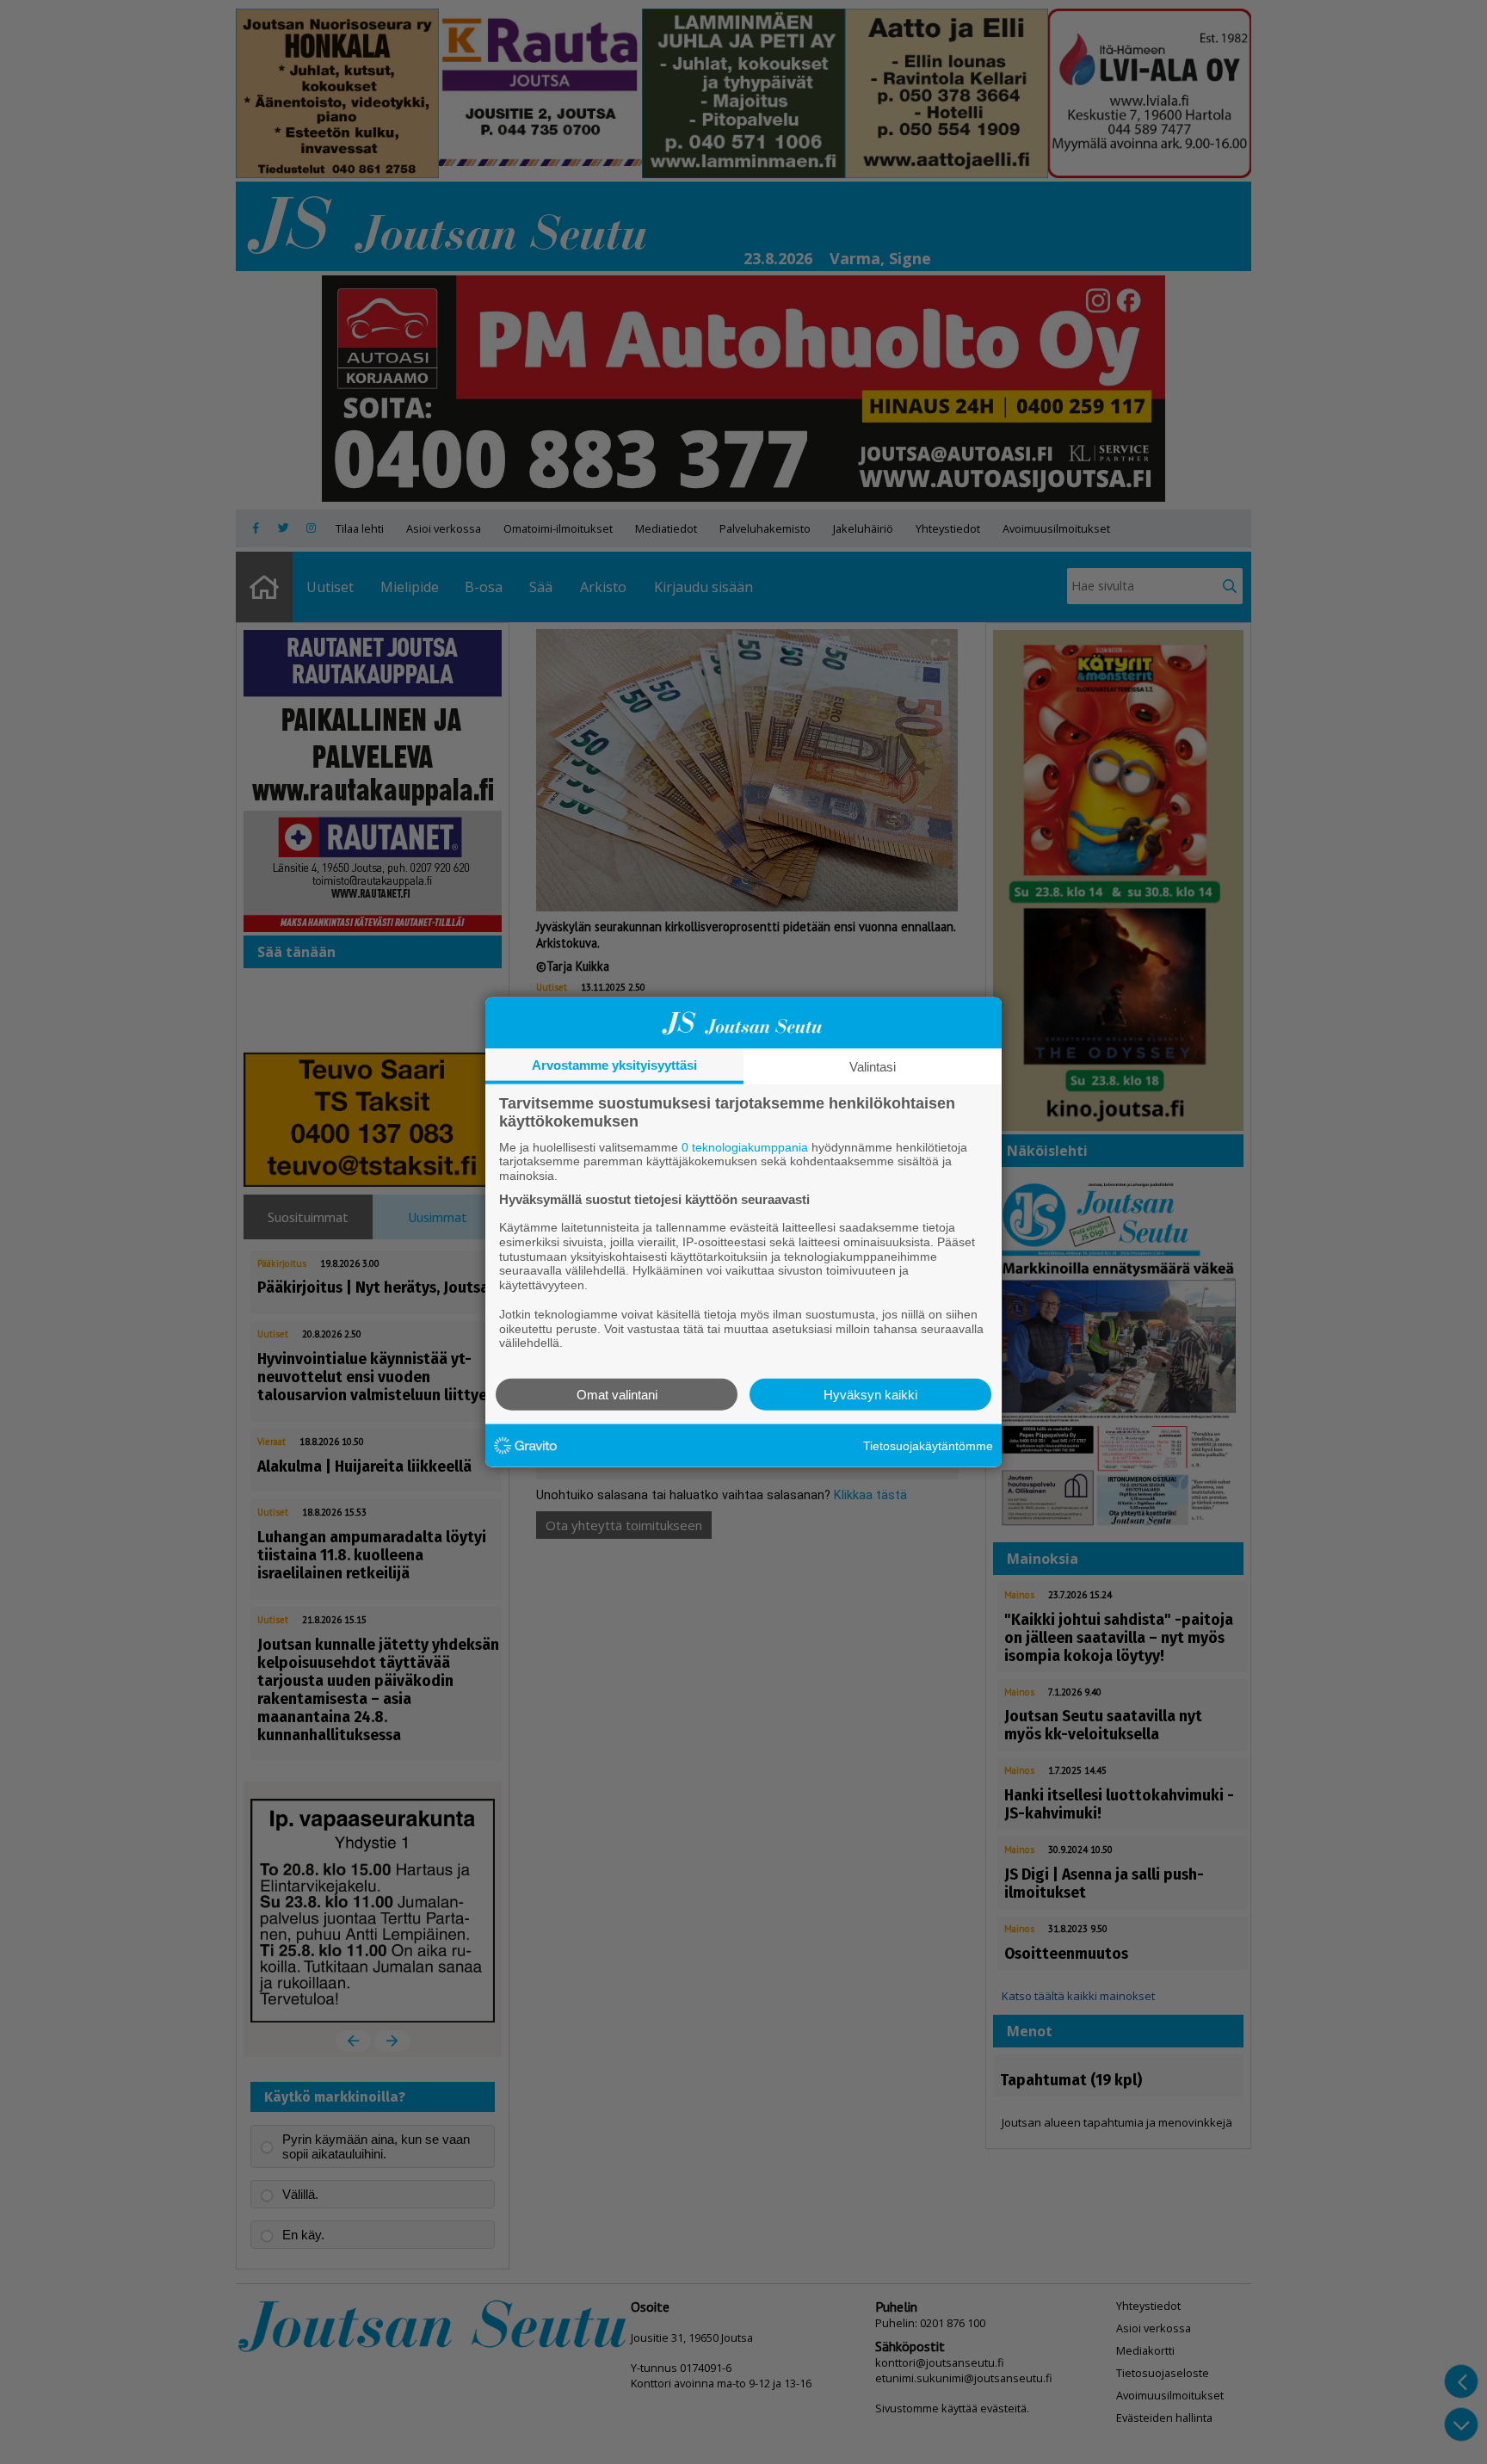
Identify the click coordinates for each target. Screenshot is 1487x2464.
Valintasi (873, 1066)
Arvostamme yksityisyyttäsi (614, 1064)
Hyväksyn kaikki (870, 1395)
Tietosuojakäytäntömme (928, 1445)
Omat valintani (617, 1395)
